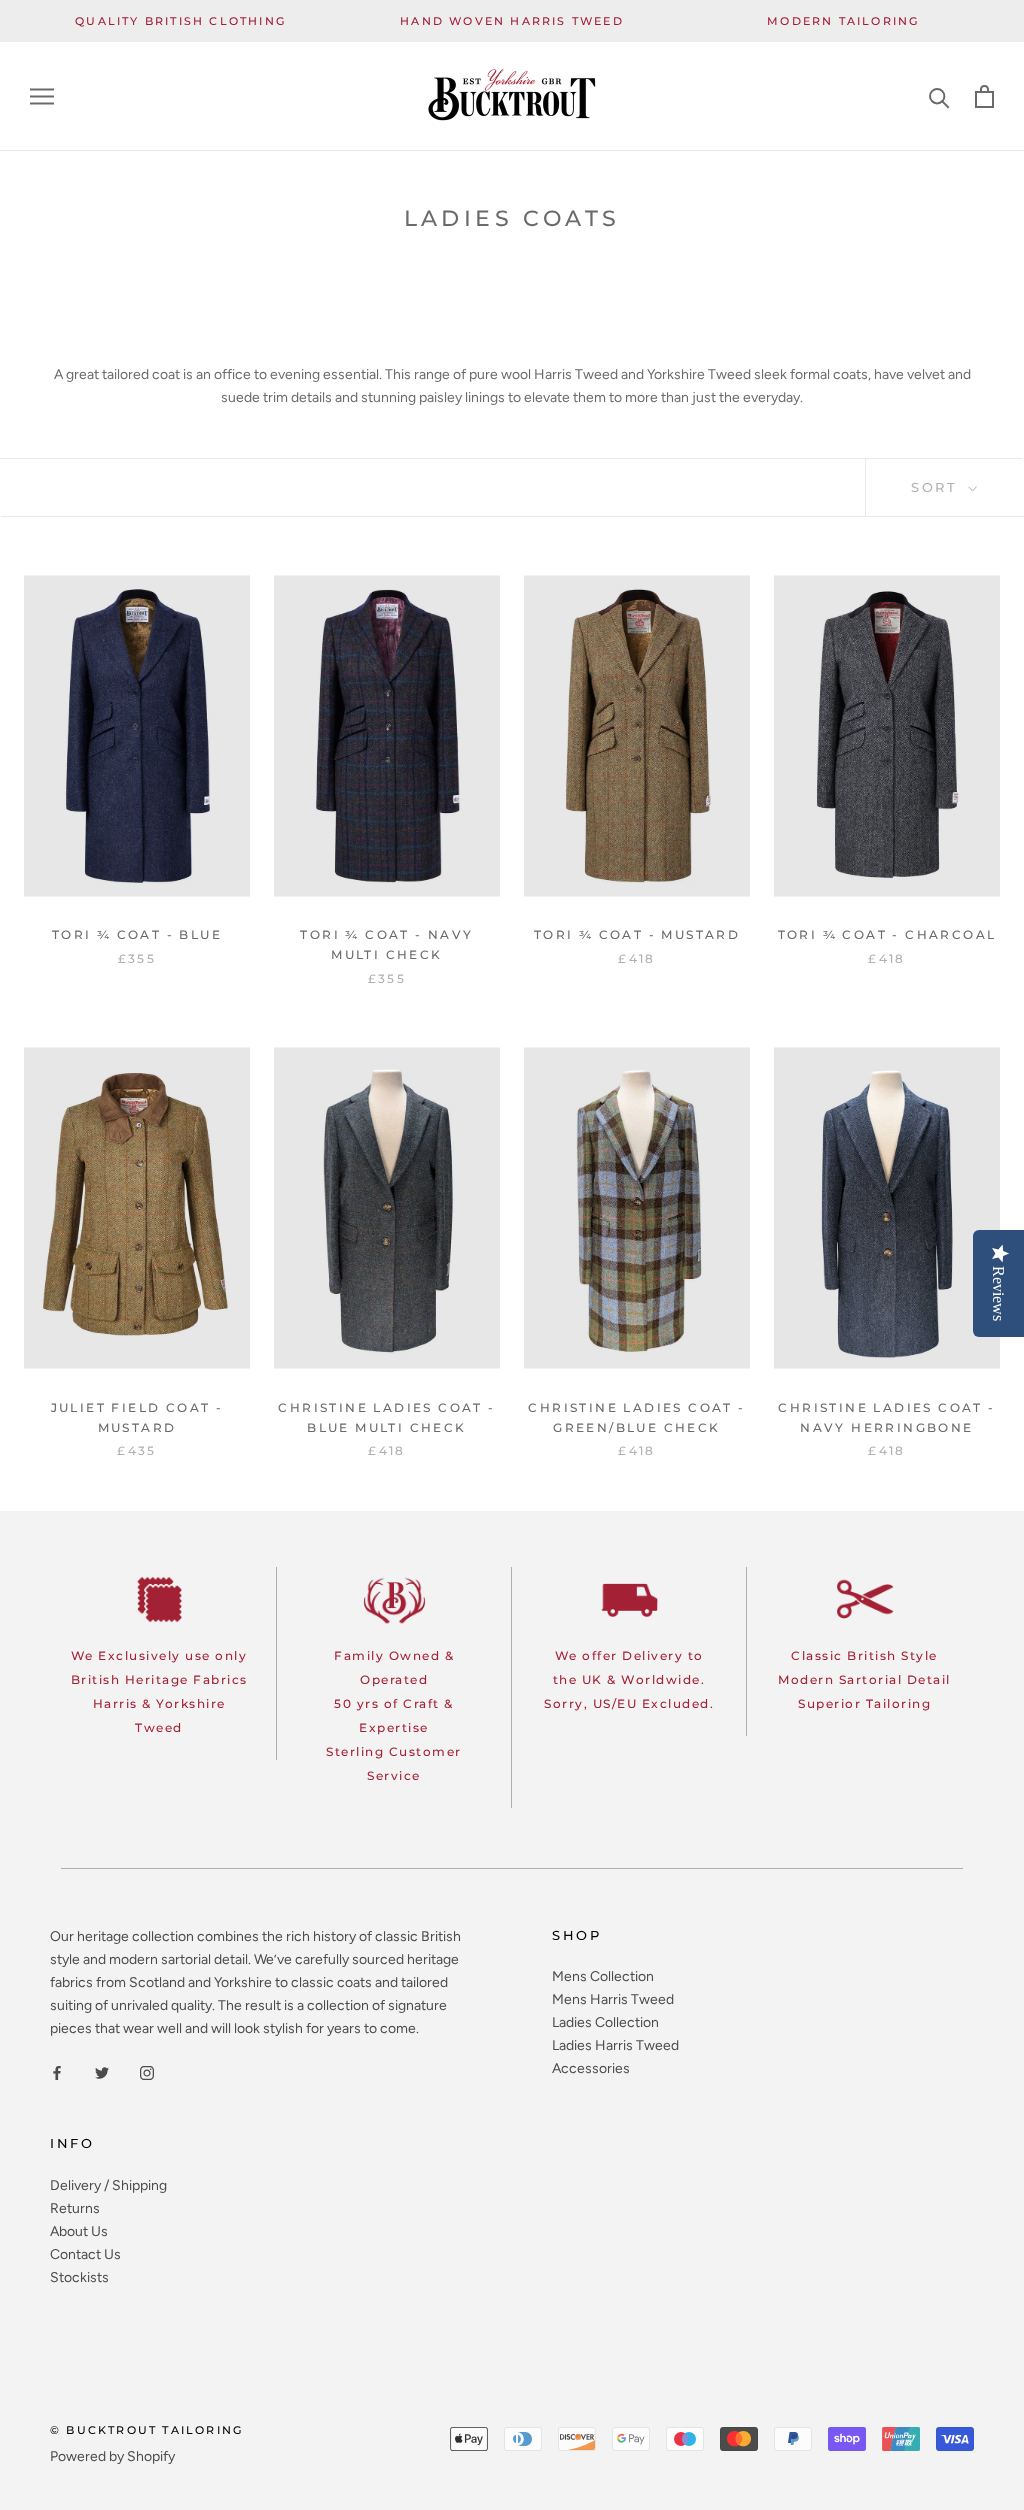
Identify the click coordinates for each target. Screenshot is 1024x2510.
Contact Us (85, 2254)
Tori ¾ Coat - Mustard (637, 934)
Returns (75, 2208)
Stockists (79, 2277)
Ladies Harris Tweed (615, 2045)
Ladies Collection (605, 2022)
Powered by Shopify (112, 2456)
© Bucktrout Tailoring (146, 2430)
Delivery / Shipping (108, 2185)
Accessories (591, 2068)
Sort (937, 487)
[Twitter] (102, 2071)
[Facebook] (57, 2071)
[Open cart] (984, 96)
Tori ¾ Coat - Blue (137, 934)
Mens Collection (603, 1976)
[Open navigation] (42, 96)
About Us (79, 2231)
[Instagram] (147, 2071)
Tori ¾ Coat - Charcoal (887, 934)
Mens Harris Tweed (613, 1999)
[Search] (939, 96)
